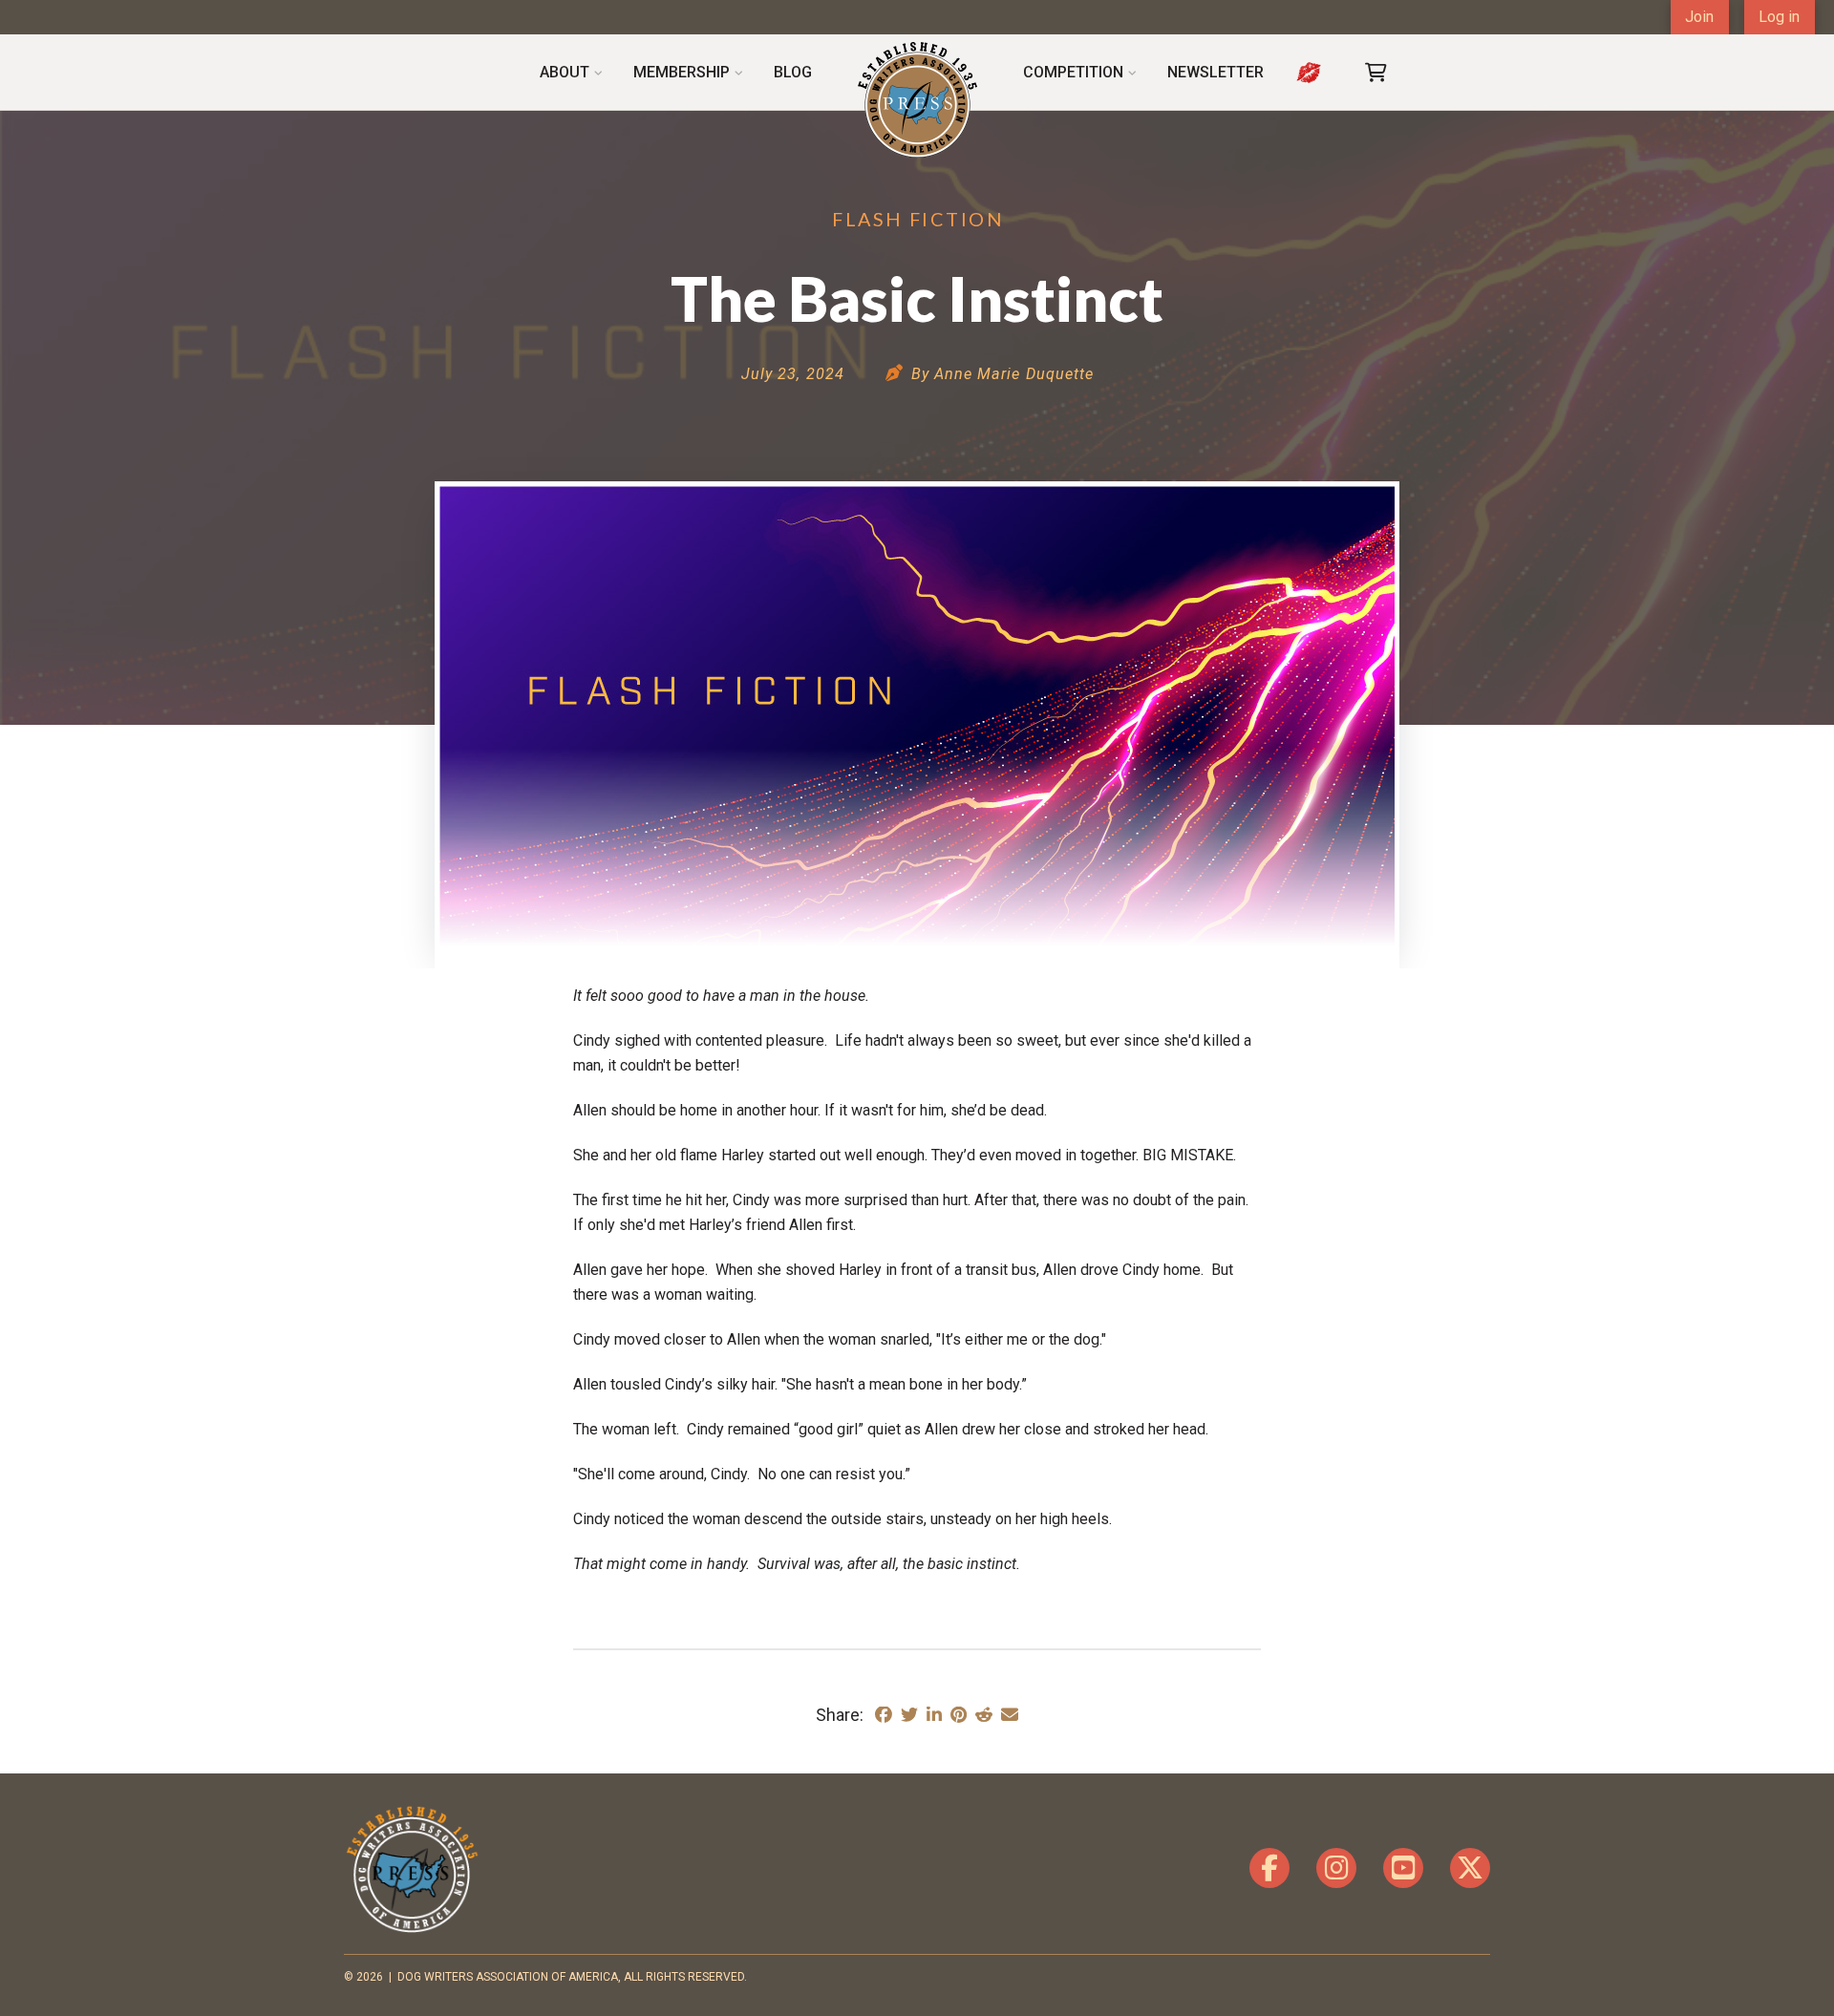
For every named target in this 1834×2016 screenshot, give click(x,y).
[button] (1376, 73)
